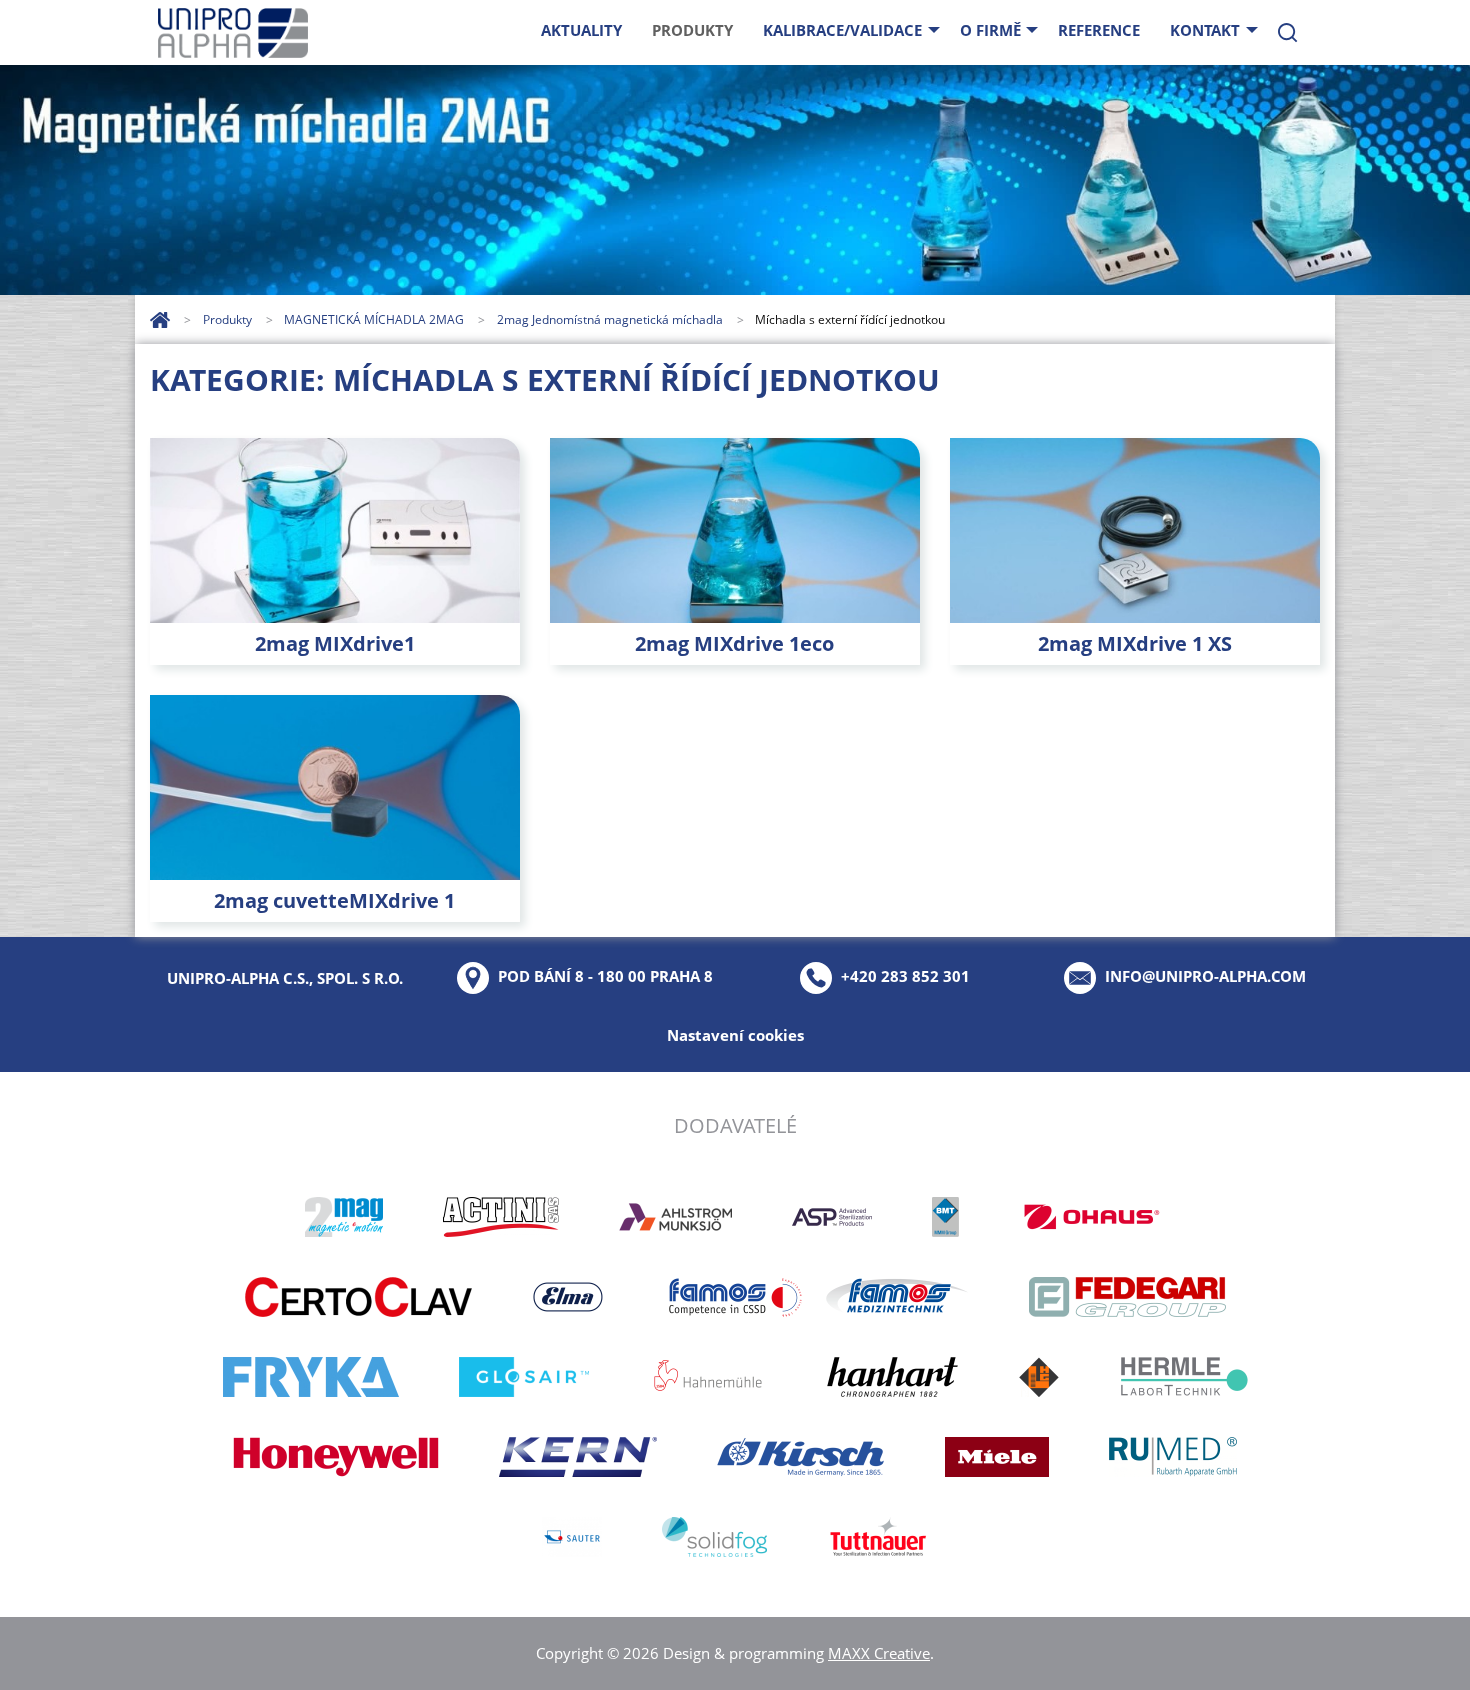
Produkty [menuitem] (692, 30)
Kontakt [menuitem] (1205, 30)
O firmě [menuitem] (990, 30)
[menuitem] (1288, 32)
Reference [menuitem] (1099, 30)
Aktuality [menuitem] (581, 30)
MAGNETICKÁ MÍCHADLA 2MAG (375, 319)
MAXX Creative (879, 1653)
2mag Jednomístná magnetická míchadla (611, 319)
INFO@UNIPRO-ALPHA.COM (1205, 976)
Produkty (229, 319)
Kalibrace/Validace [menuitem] (842, 30)
